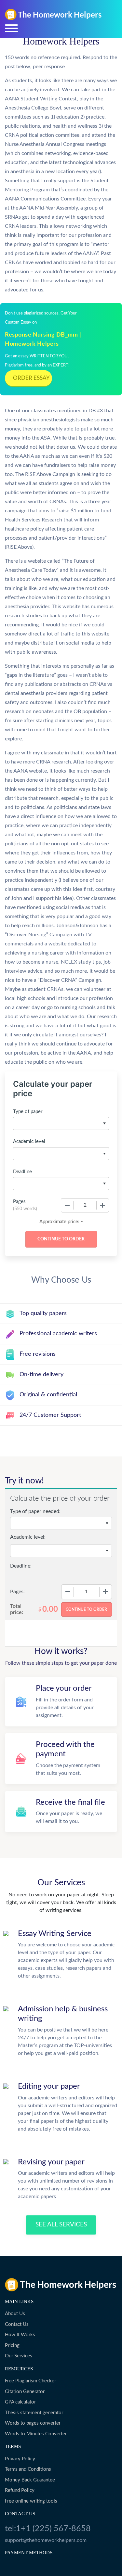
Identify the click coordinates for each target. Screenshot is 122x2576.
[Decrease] (67, 1205)
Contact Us (17, 2324)
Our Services (19, 2356)
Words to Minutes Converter (36, 2434)
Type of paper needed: (35, 1511)
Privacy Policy (20, 2459)
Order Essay (31, 378)
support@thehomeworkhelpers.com (46, 2540)
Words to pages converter (33, 2423)
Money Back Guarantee (30, 2480)
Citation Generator (25, 2392)
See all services (61, 2225)
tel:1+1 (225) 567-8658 (48, 2529)
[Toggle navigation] (11, 28)
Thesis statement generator (34, 2413)
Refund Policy (20, 2490)
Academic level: (28, 1537)
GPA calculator (20, 2402)
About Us (15, 2314)
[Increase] (102, 1205)
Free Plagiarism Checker (30, 2381)
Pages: (17, 1592)
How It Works (20, 2335)
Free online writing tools (31, 2501)
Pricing (12, 2345)
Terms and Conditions (28, 2469)
